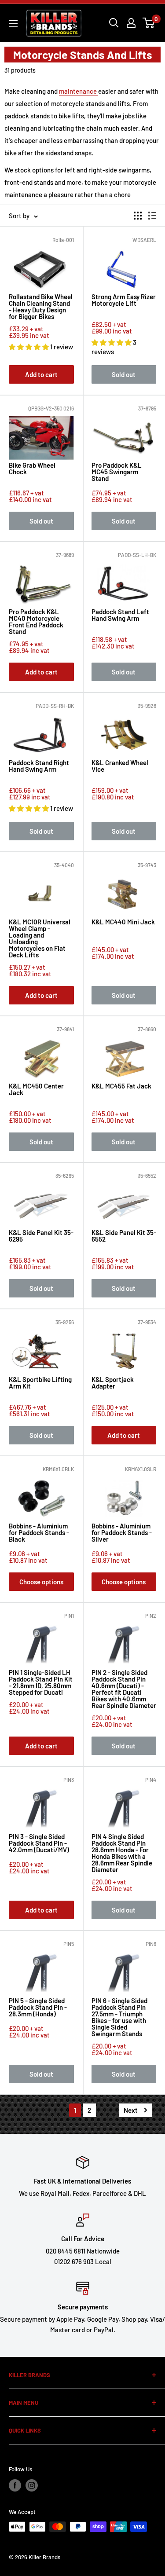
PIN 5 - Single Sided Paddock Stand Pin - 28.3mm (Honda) (38, 2008)
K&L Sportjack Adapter (113, 1383)
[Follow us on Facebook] (15, 2485)
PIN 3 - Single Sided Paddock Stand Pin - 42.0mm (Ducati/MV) (39, 1843)
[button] (29, 347)
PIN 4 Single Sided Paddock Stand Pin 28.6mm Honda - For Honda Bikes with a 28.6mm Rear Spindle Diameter (122, 1853)
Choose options (41, 1582)
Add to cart (41, 374)
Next (131, 2110)
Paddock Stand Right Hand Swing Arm (39, 766)
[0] (149, 23)
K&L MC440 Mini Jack (123, 922)
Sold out (124, 374)
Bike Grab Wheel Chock (32, 469)
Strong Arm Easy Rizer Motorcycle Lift (124, 300)
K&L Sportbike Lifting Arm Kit (40, 1383)
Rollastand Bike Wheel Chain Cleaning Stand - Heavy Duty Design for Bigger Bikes (41, 307)
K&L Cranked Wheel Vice (120, 766)
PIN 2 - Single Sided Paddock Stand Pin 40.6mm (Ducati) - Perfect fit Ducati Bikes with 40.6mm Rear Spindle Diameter (124, 1689)
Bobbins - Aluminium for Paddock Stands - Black (39, 1533)
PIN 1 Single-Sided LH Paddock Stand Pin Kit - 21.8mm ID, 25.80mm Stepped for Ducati (41, 1682)
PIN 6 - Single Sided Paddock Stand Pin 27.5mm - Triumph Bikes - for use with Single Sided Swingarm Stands (119, 2017)
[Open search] (114, 23)
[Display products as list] (152, 216)
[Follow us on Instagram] (32, 2485)
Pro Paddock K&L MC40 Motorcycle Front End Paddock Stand (36, 622)
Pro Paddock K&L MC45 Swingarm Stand (117, 472)
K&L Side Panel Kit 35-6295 (41, 1236)
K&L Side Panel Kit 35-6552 (124, 1236)
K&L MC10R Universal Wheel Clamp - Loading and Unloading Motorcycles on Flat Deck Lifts (40, 938)
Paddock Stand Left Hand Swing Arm (120, 615)
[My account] (131, 23)
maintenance (79, 91)
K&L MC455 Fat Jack (121, 1086)
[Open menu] (13, 24)
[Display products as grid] (138, 216)
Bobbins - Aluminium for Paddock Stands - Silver (122, 1533)
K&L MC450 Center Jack (36, 1090)
